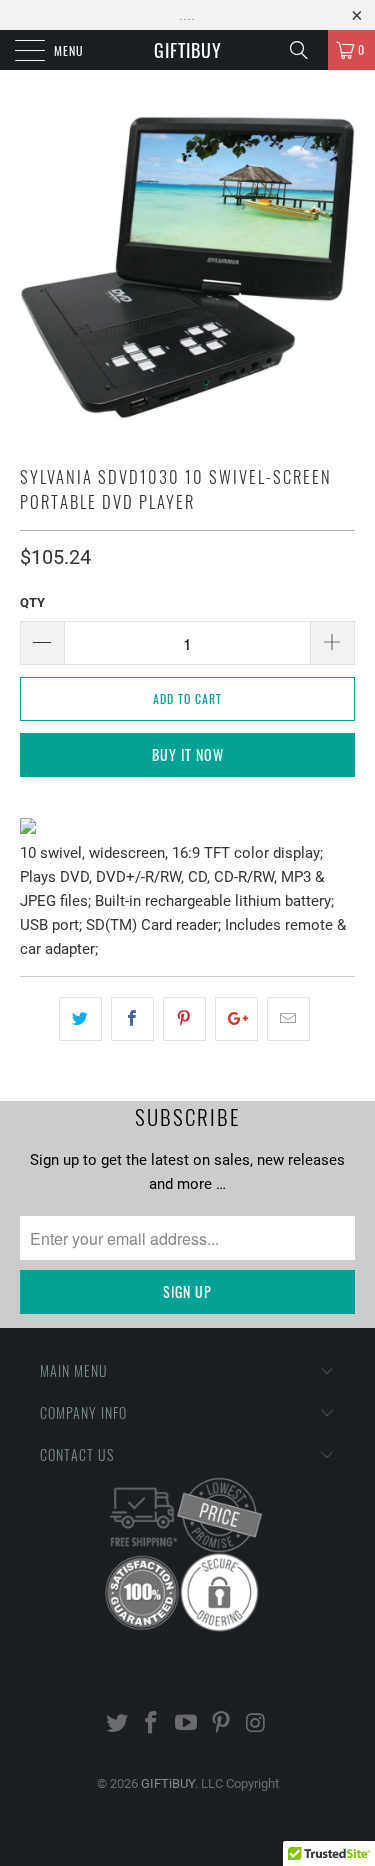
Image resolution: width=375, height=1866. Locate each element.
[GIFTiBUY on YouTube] (187, 1724)
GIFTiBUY (188, 50)
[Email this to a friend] (288, 1019)
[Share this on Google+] (236, 1019)
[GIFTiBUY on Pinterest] (221, 1724)
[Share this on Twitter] (80, 1019)
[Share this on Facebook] (132, 1019)
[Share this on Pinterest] (184, 1019)
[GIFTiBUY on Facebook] (152, 1724)
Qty (32, 602)
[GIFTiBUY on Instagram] (256, 1724)
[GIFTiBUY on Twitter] (117, 1724)
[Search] (306, 50)
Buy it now (188, 754)
